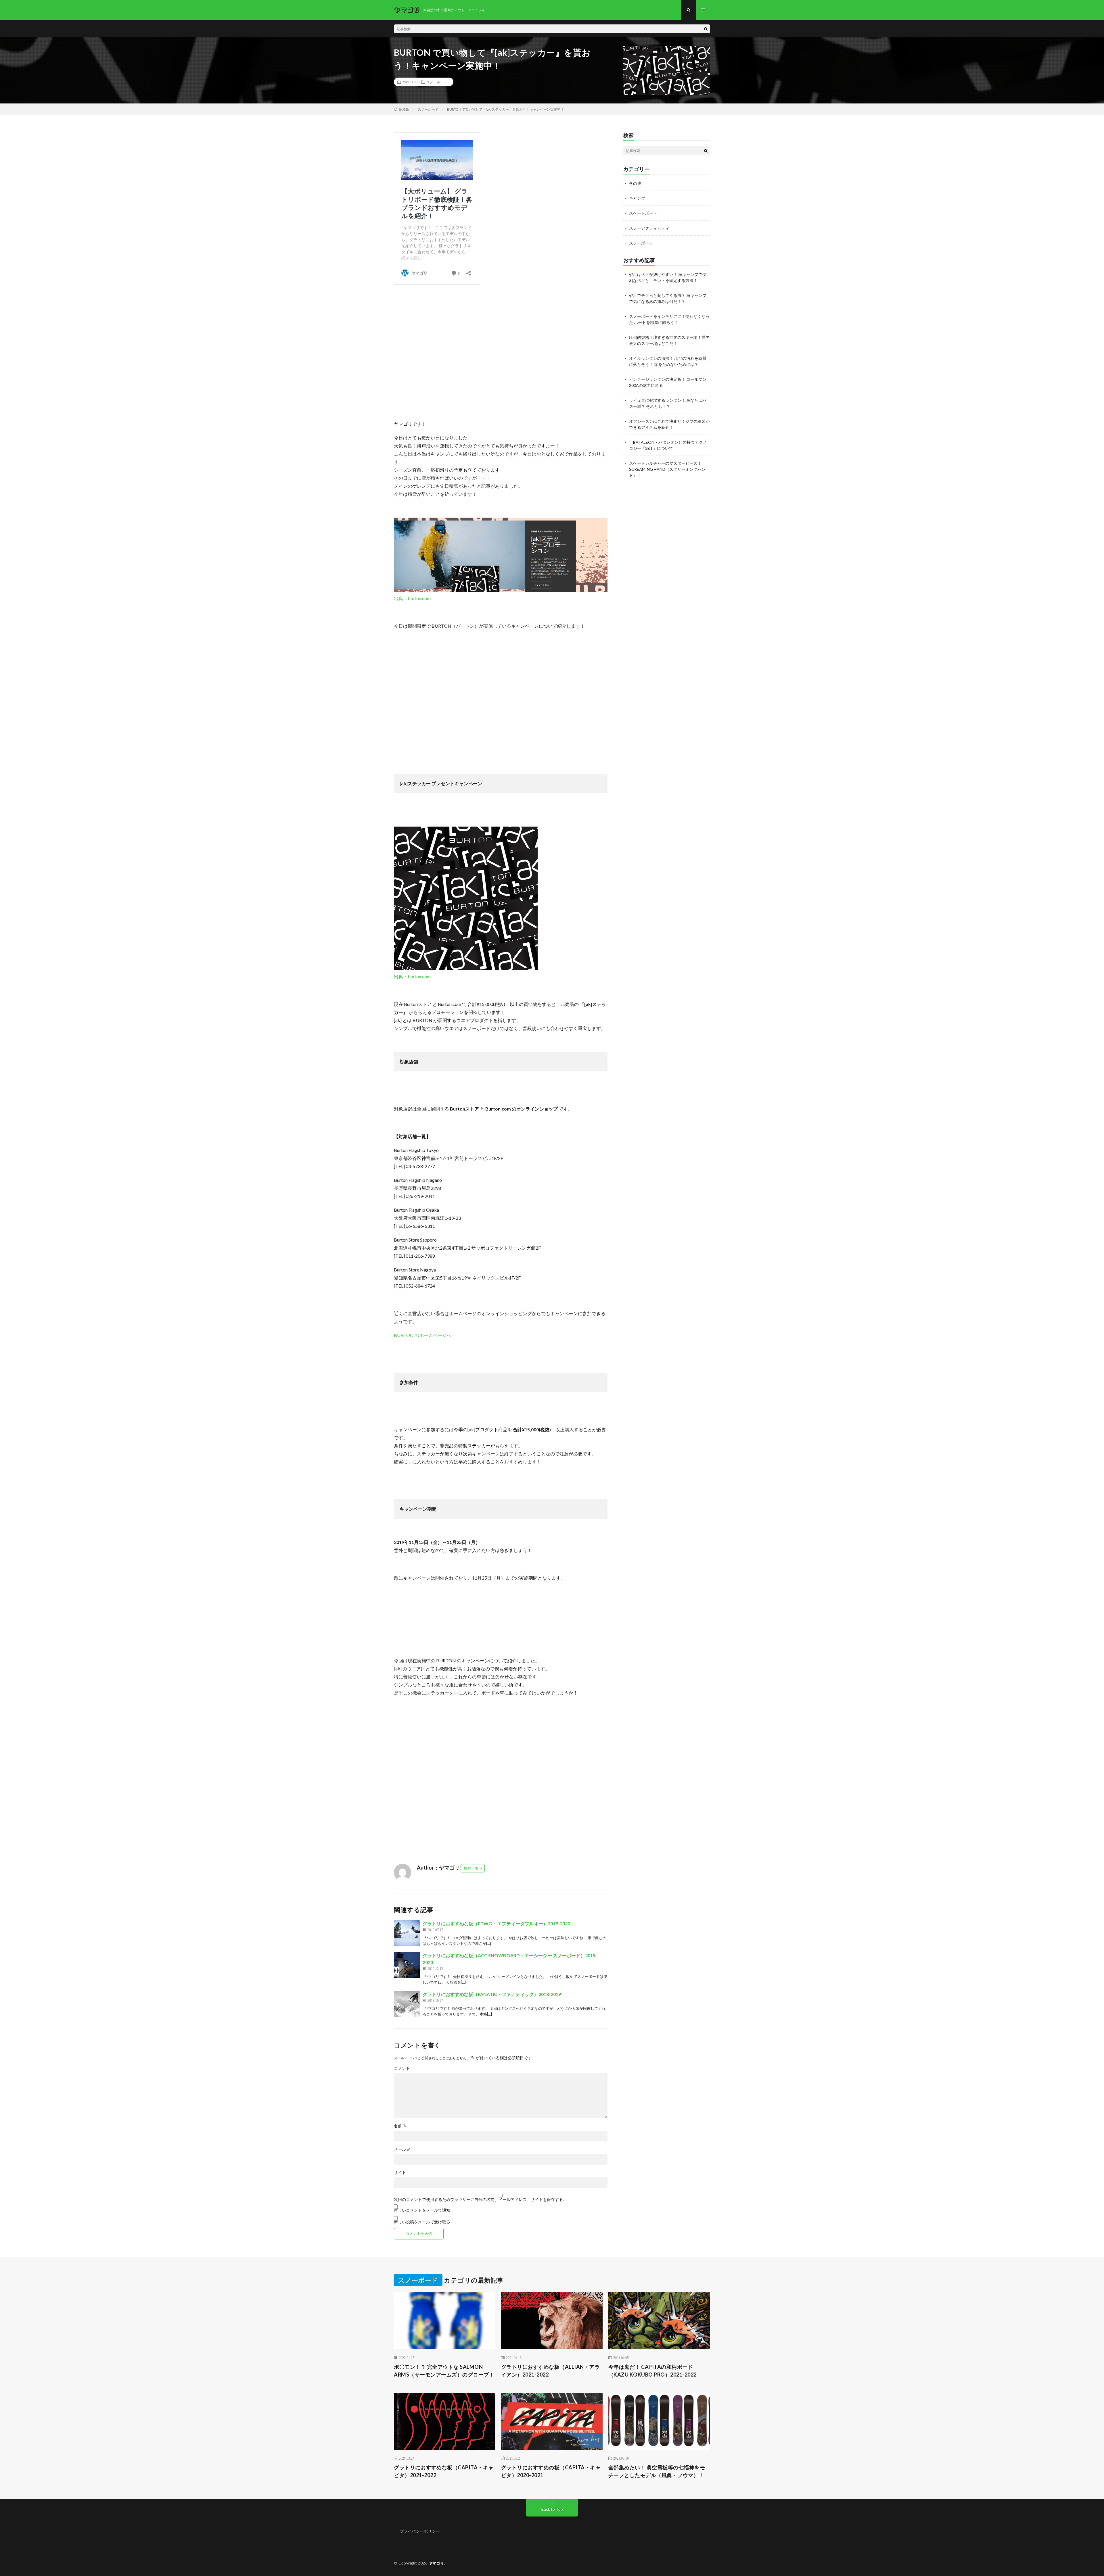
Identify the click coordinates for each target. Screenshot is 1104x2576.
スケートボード (643, 213)
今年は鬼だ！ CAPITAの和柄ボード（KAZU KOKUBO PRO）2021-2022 (652, 2371)
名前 (400, 2126)
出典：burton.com (412, 598)
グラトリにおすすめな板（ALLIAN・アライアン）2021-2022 (551, 2371)
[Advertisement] (501, 352)
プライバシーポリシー (420, 2531)
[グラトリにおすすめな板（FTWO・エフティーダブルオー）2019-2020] (407, 1933)
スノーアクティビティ (649, 228)
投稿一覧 (471, 1868)
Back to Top (552, 2509)
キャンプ (637, 198)
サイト (400, 2172)
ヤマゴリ (436, 2563)
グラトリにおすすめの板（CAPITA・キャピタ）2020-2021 (551, 2471)
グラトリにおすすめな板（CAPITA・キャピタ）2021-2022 (444, 2471)
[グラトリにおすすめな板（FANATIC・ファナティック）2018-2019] (407, 2004)
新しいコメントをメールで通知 (422, 2210)
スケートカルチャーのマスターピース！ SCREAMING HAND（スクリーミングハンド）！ (667, 469)
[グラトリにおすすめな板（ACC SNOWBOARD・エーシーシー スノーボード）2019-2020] (407, 1965)
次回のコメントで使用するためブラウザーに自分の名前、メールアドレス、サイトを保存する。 (480, 2200)
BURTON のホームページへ (423, 1335)
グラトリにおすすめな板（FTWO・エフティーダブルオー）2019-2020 (496, 1923)
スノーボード (437, 82)
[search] (706, 29)
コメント (402, 2068)
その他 (635, 183)
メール (402, 2149)
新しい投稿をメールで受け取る (422, 2222)
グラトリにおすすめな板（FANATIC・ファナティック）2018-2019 (492, 1994)
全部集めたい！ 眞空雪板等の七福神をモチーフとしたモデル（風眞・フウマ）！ (657, 2471)
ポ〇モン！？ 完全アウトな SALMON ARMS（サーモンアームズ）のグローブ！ (444, 2371)
